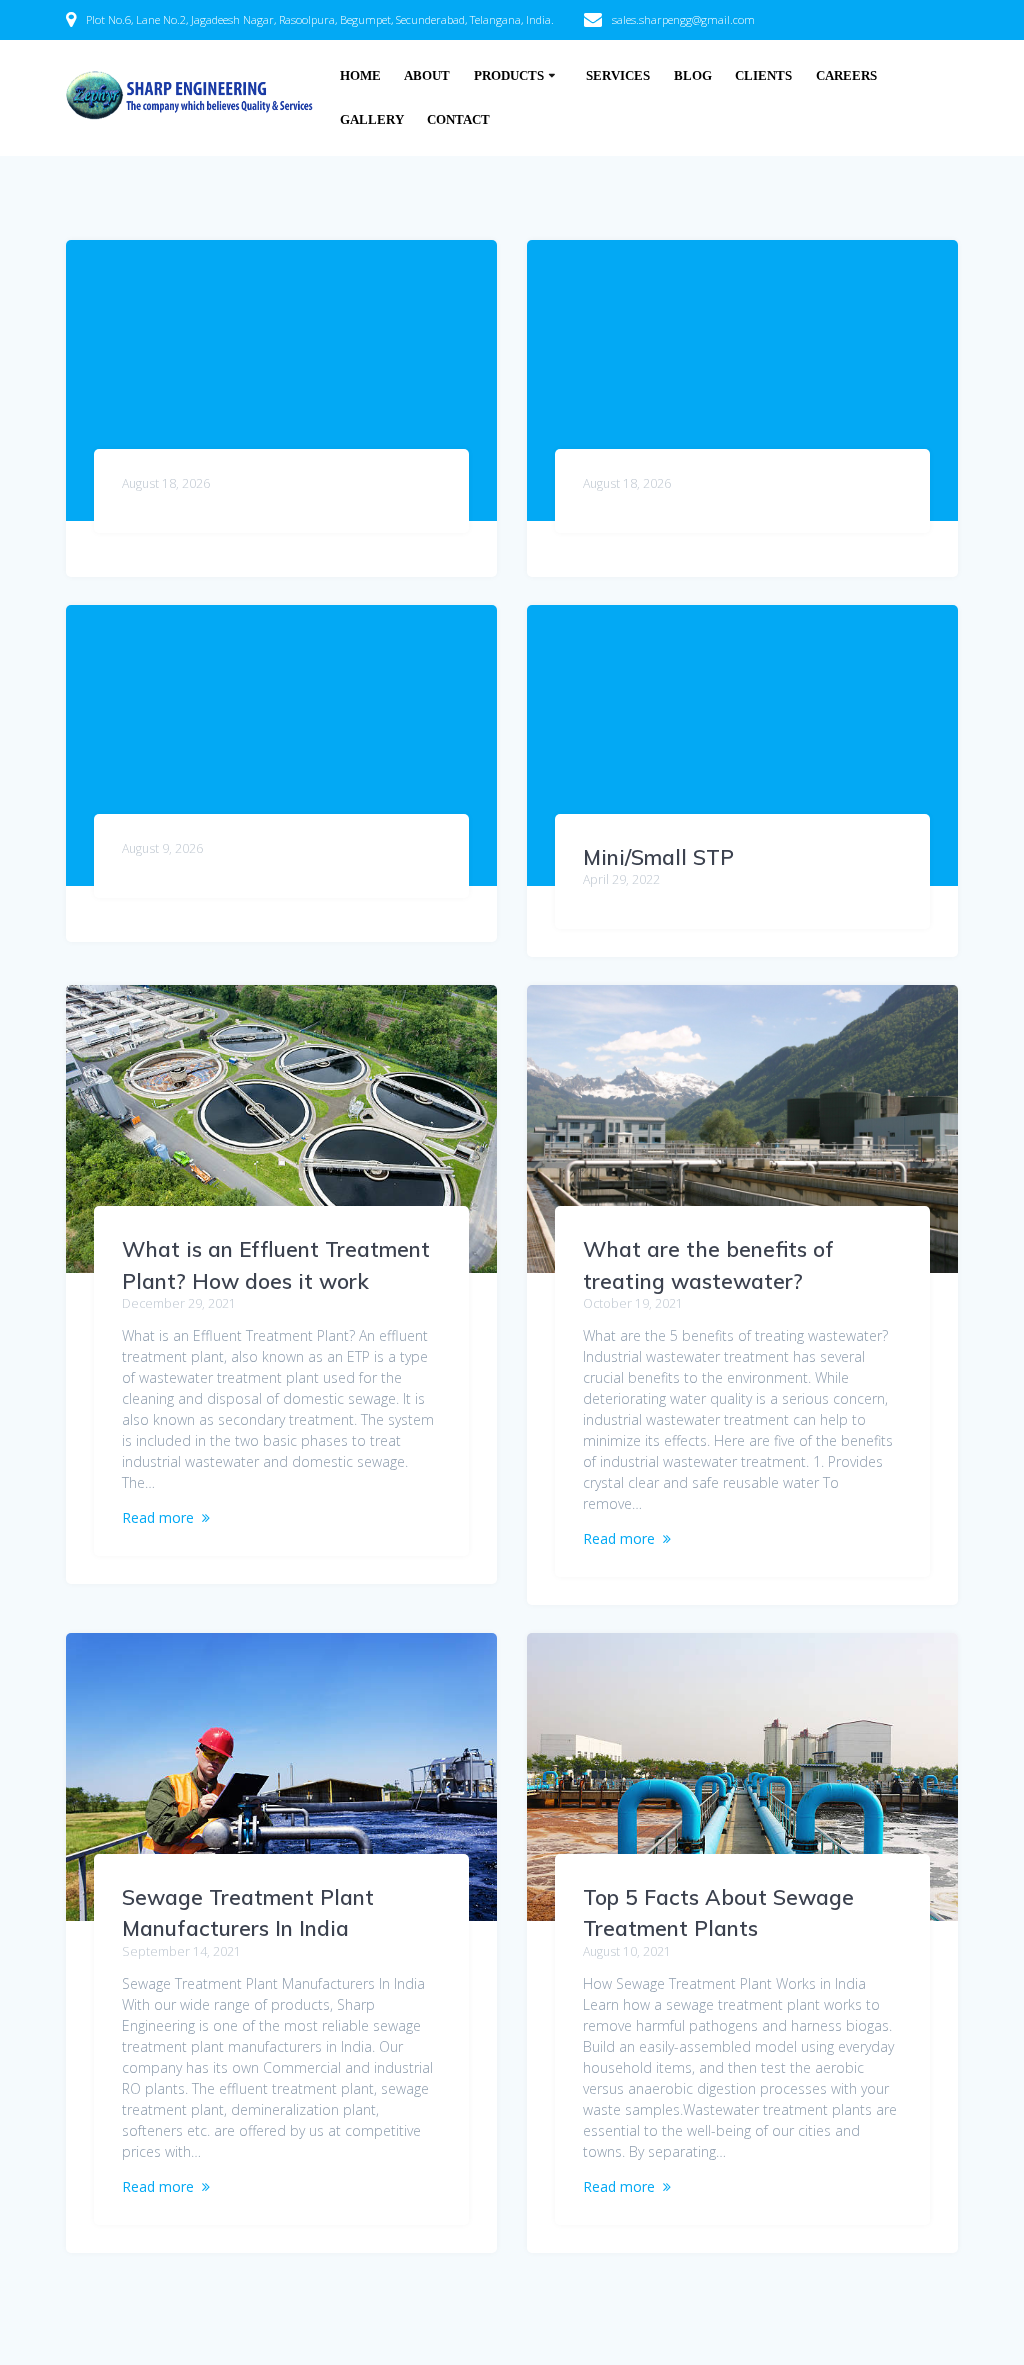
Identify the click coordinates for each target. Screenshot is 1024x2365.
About (427, 76)
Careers (846, 76)
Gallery (372, 120)
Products (509, 76)
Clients (763, 76)
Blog (693, 76)
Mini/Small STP (658, 857)
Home (360, 76)
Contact (458, 120)
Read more (158, 1517)
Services (618, 76)
